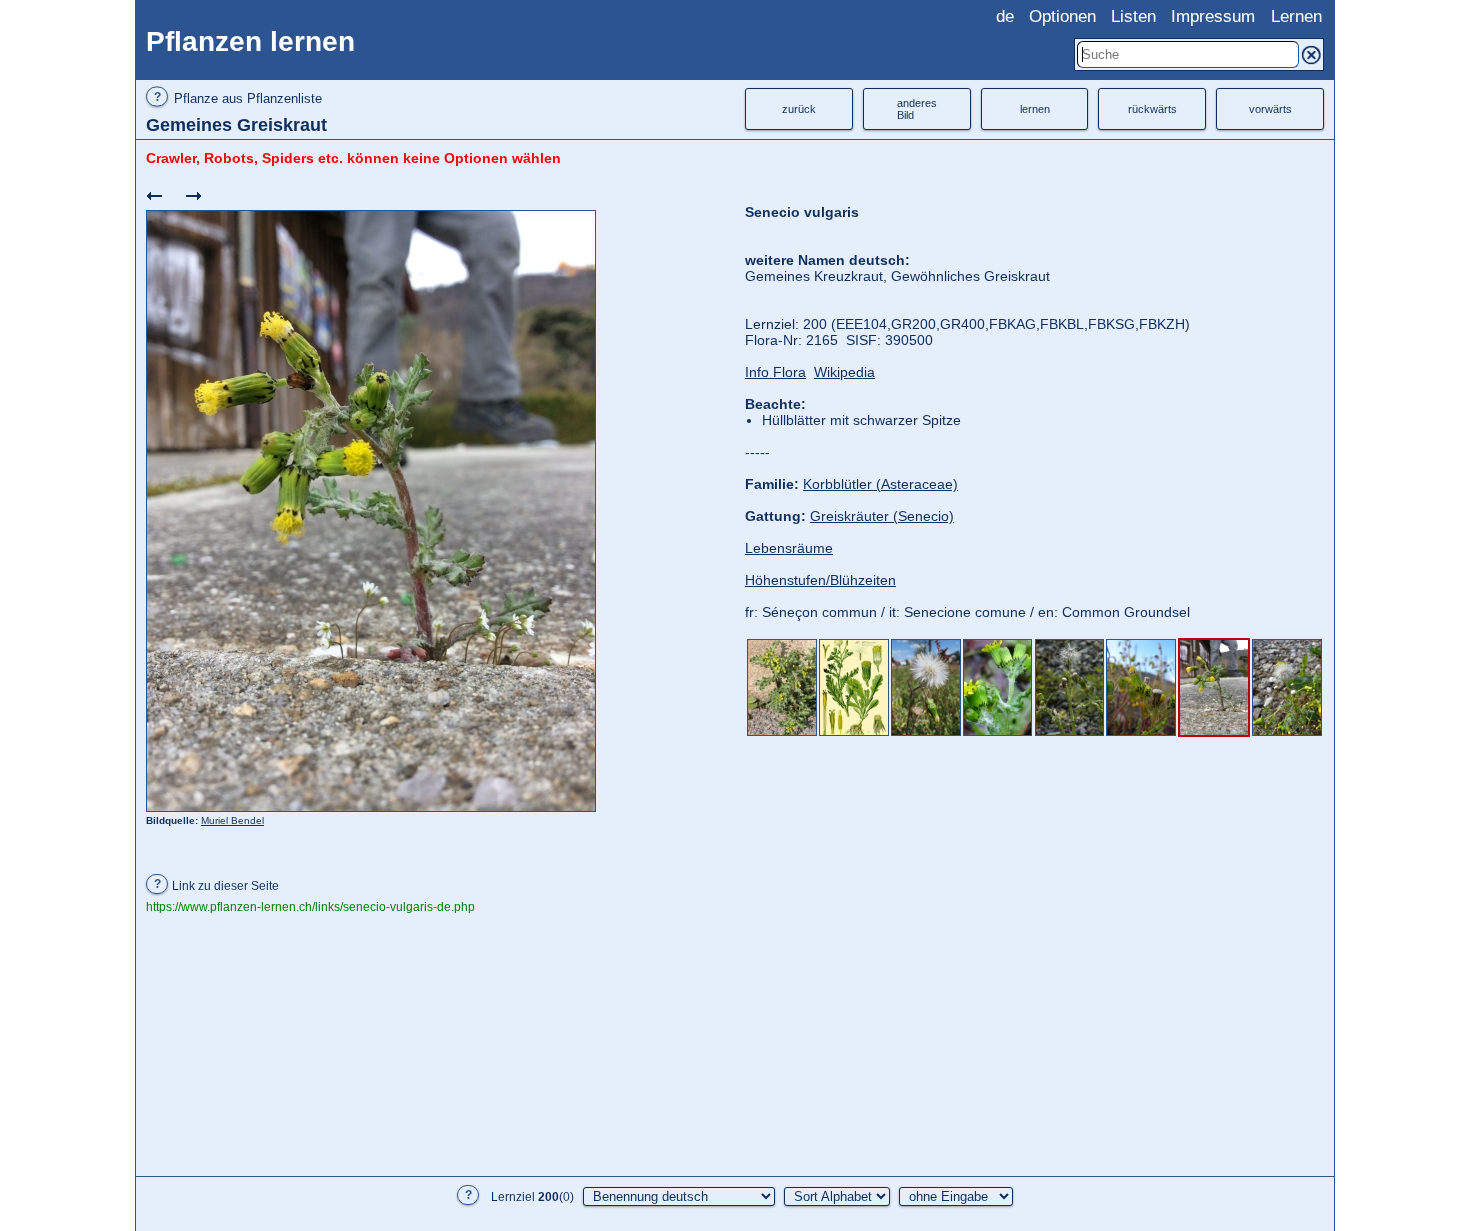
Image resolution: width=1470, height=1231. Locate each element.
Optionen (1062, 16)
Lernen (1296, 16)
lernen (1035, 109)
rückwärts (1152, 109)
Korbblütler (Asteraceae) (880, 484)
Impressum (1213, 16)
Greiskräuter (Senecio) (882, 516)
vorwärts (1270, 109)
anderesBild (917, 109)
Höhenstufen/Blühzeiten (820, 580)
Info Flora (775, 372)
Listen (1133, 16)
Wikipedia (844, 372)
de (1005, 16)
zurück (799, 109)
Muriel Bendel (232, 820)
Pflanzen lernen (250, 41)
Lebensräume (789, 548)
